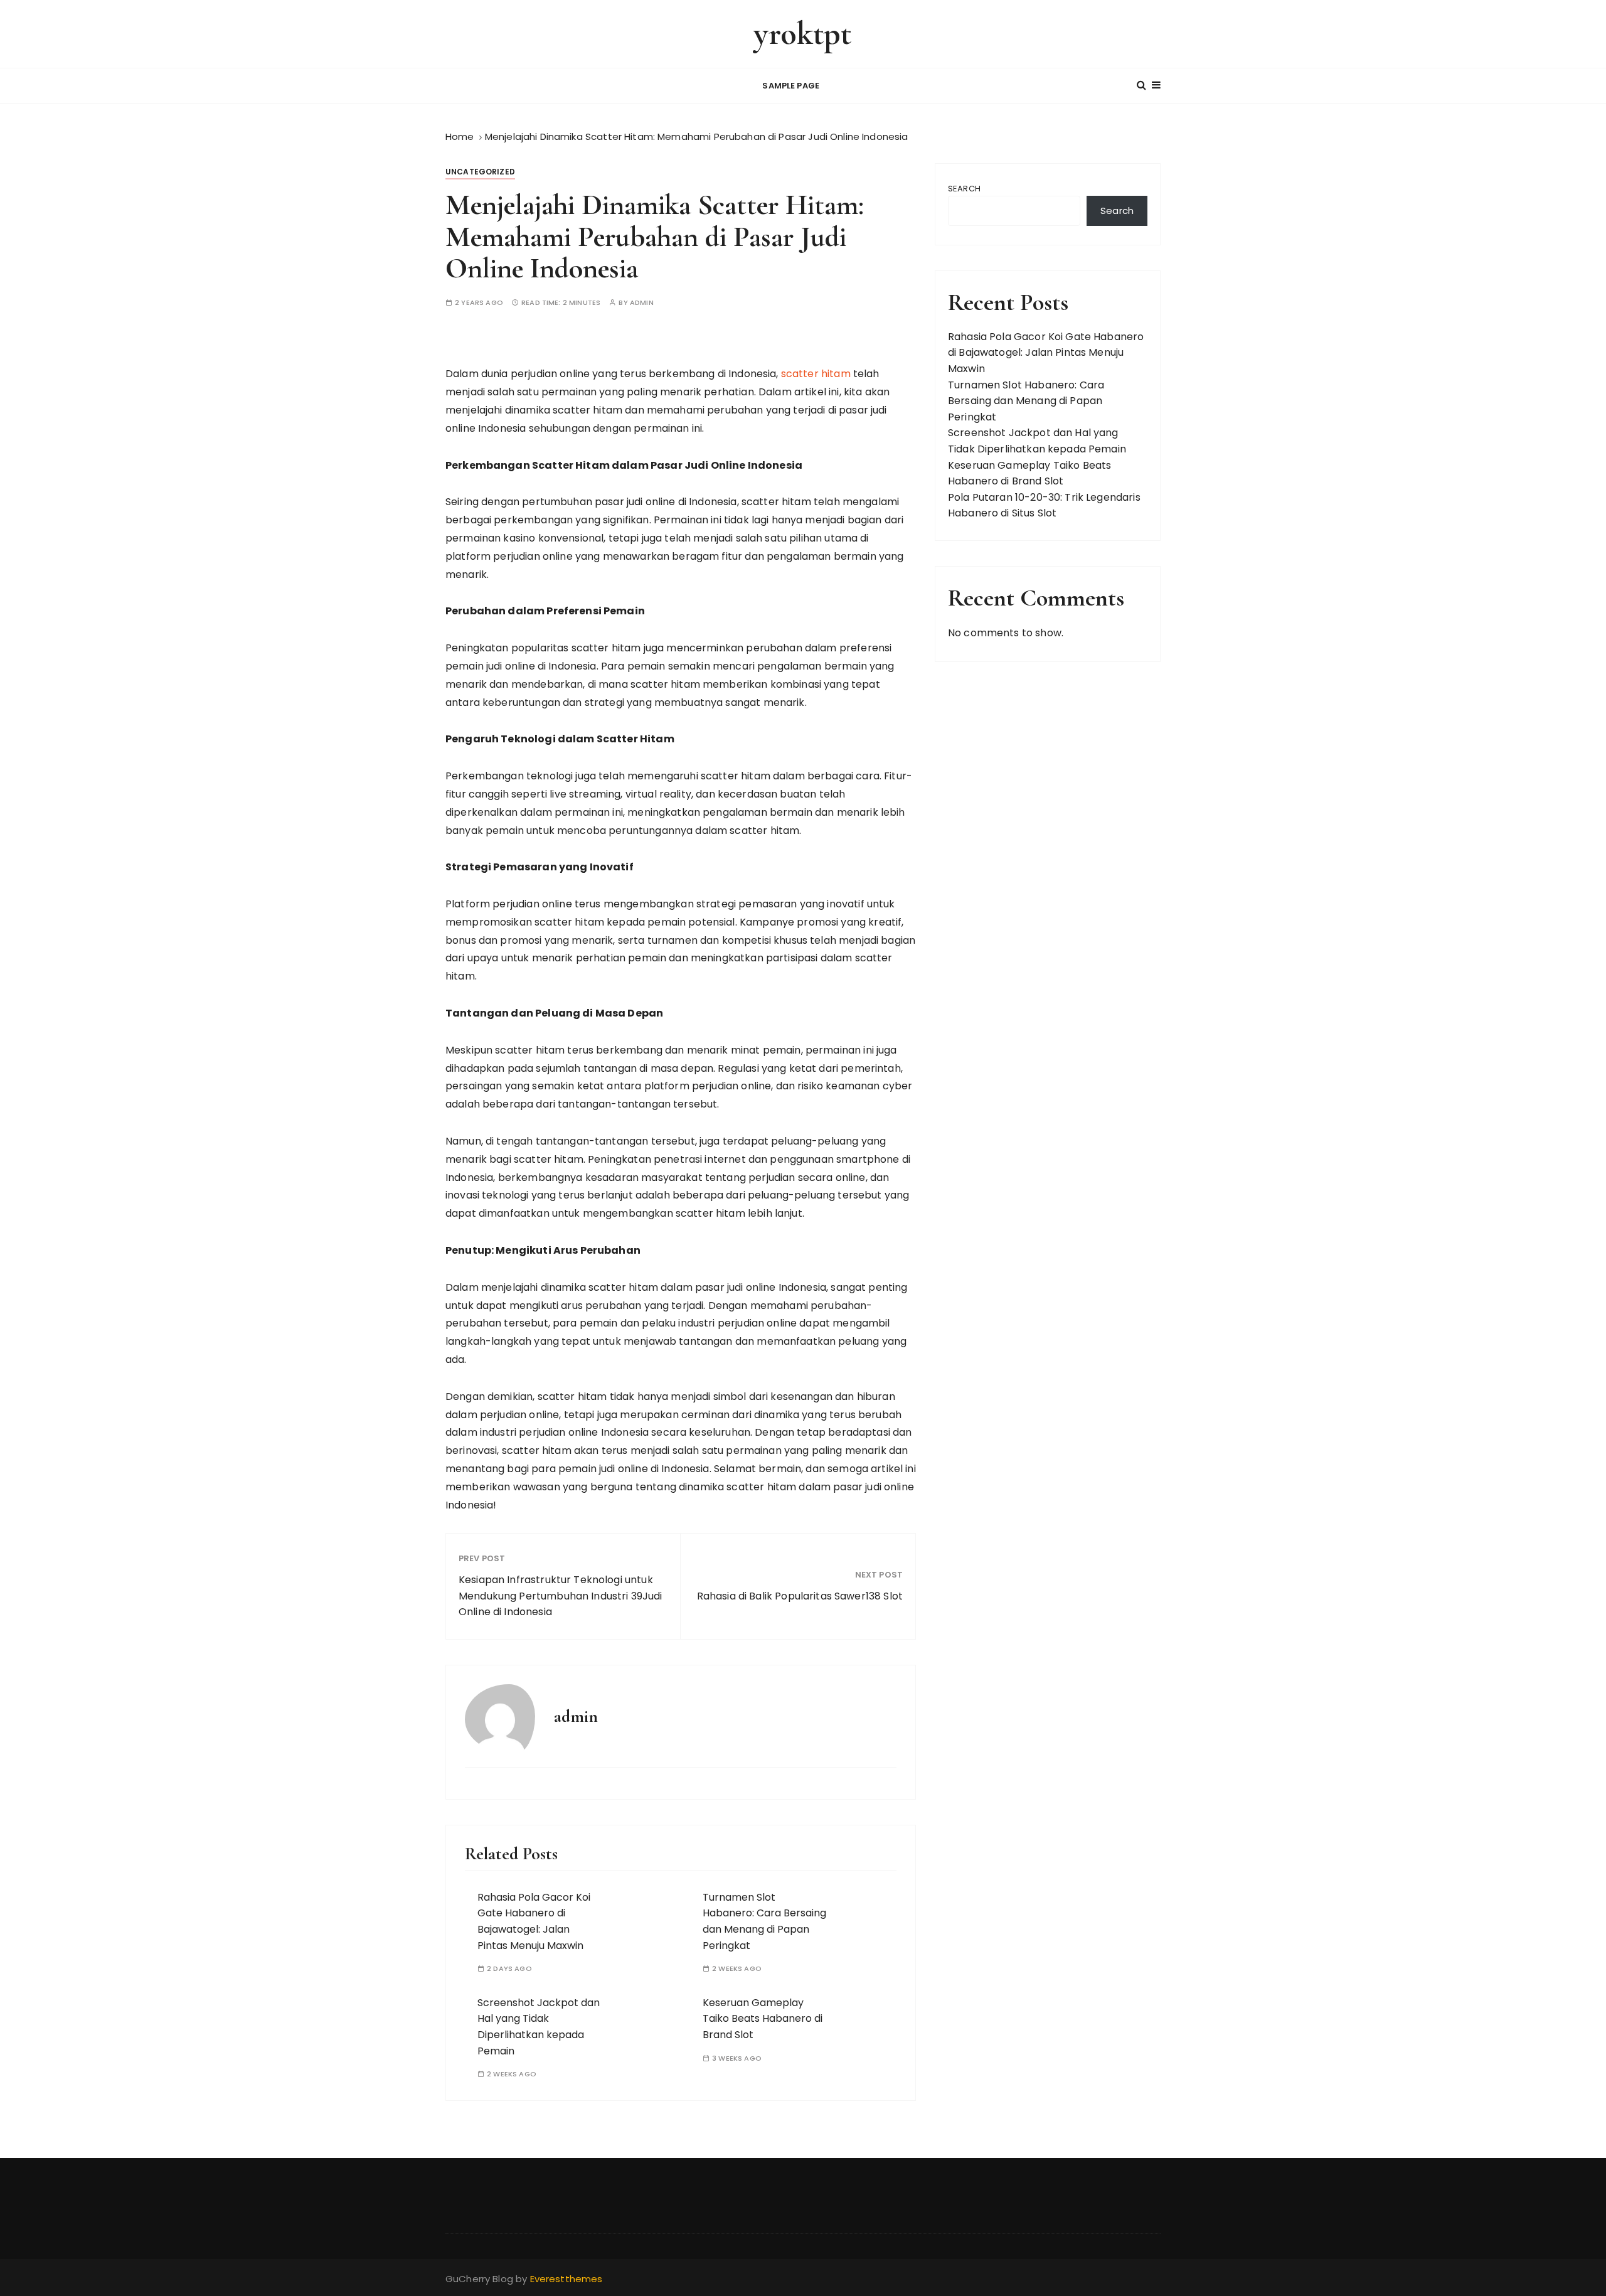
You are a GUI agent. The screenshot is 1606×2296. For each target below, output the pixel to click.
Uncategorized (480, 172)
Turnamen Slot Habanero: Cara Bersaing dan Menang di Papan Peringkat (1026, 401)
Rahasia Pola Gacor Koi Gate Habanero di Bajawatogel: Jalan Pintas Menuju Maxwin (1046, 353)
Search (964, 189)
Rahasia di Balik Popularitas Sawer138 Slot (800, 1596)
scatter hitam (816, 374)
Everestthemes (566, 2279)
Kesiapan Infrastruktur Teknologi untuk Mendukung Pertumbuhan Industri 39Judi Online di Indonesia (561, 1596)
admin (642, 303)
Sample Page (791, 86)
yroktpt (803, 34)
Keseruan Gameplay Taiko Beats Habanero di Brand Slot (763, 2019)
